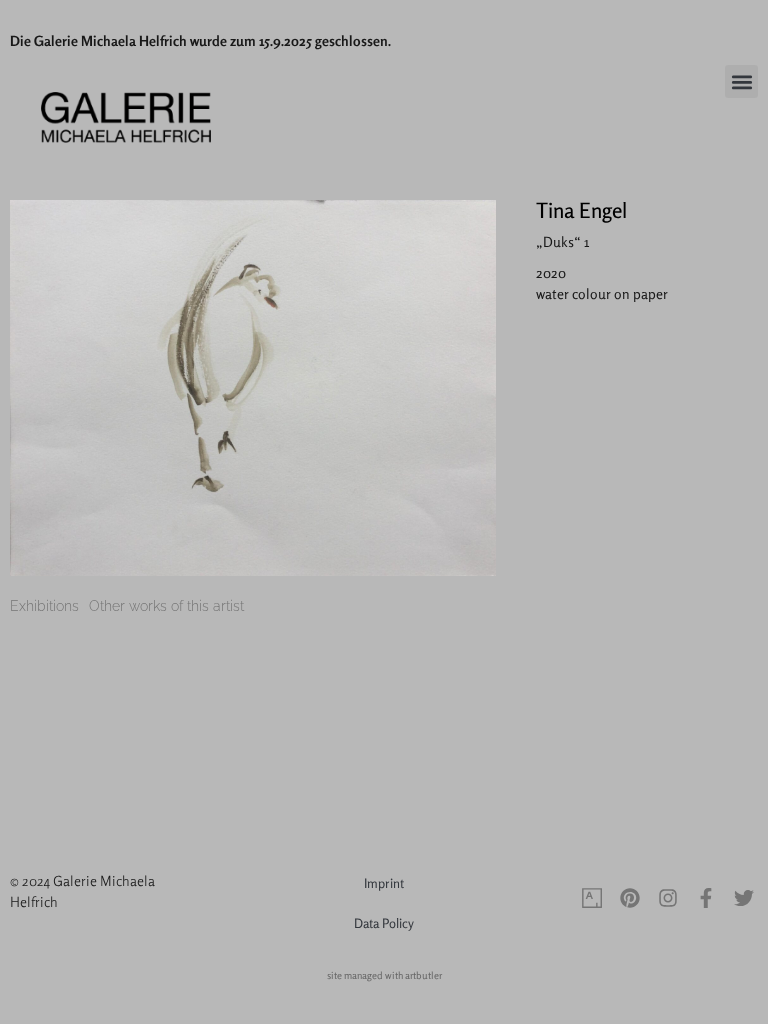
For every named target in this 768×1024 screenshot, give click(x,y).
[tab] (44, 606)
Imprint (384, 883)
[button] (741, 81)
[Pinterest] (630, 898)
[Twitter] (744, 898)
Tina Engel (581, 210)
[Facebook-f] (706, 898)
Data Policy (384, 923)
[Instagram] (668, 898)
